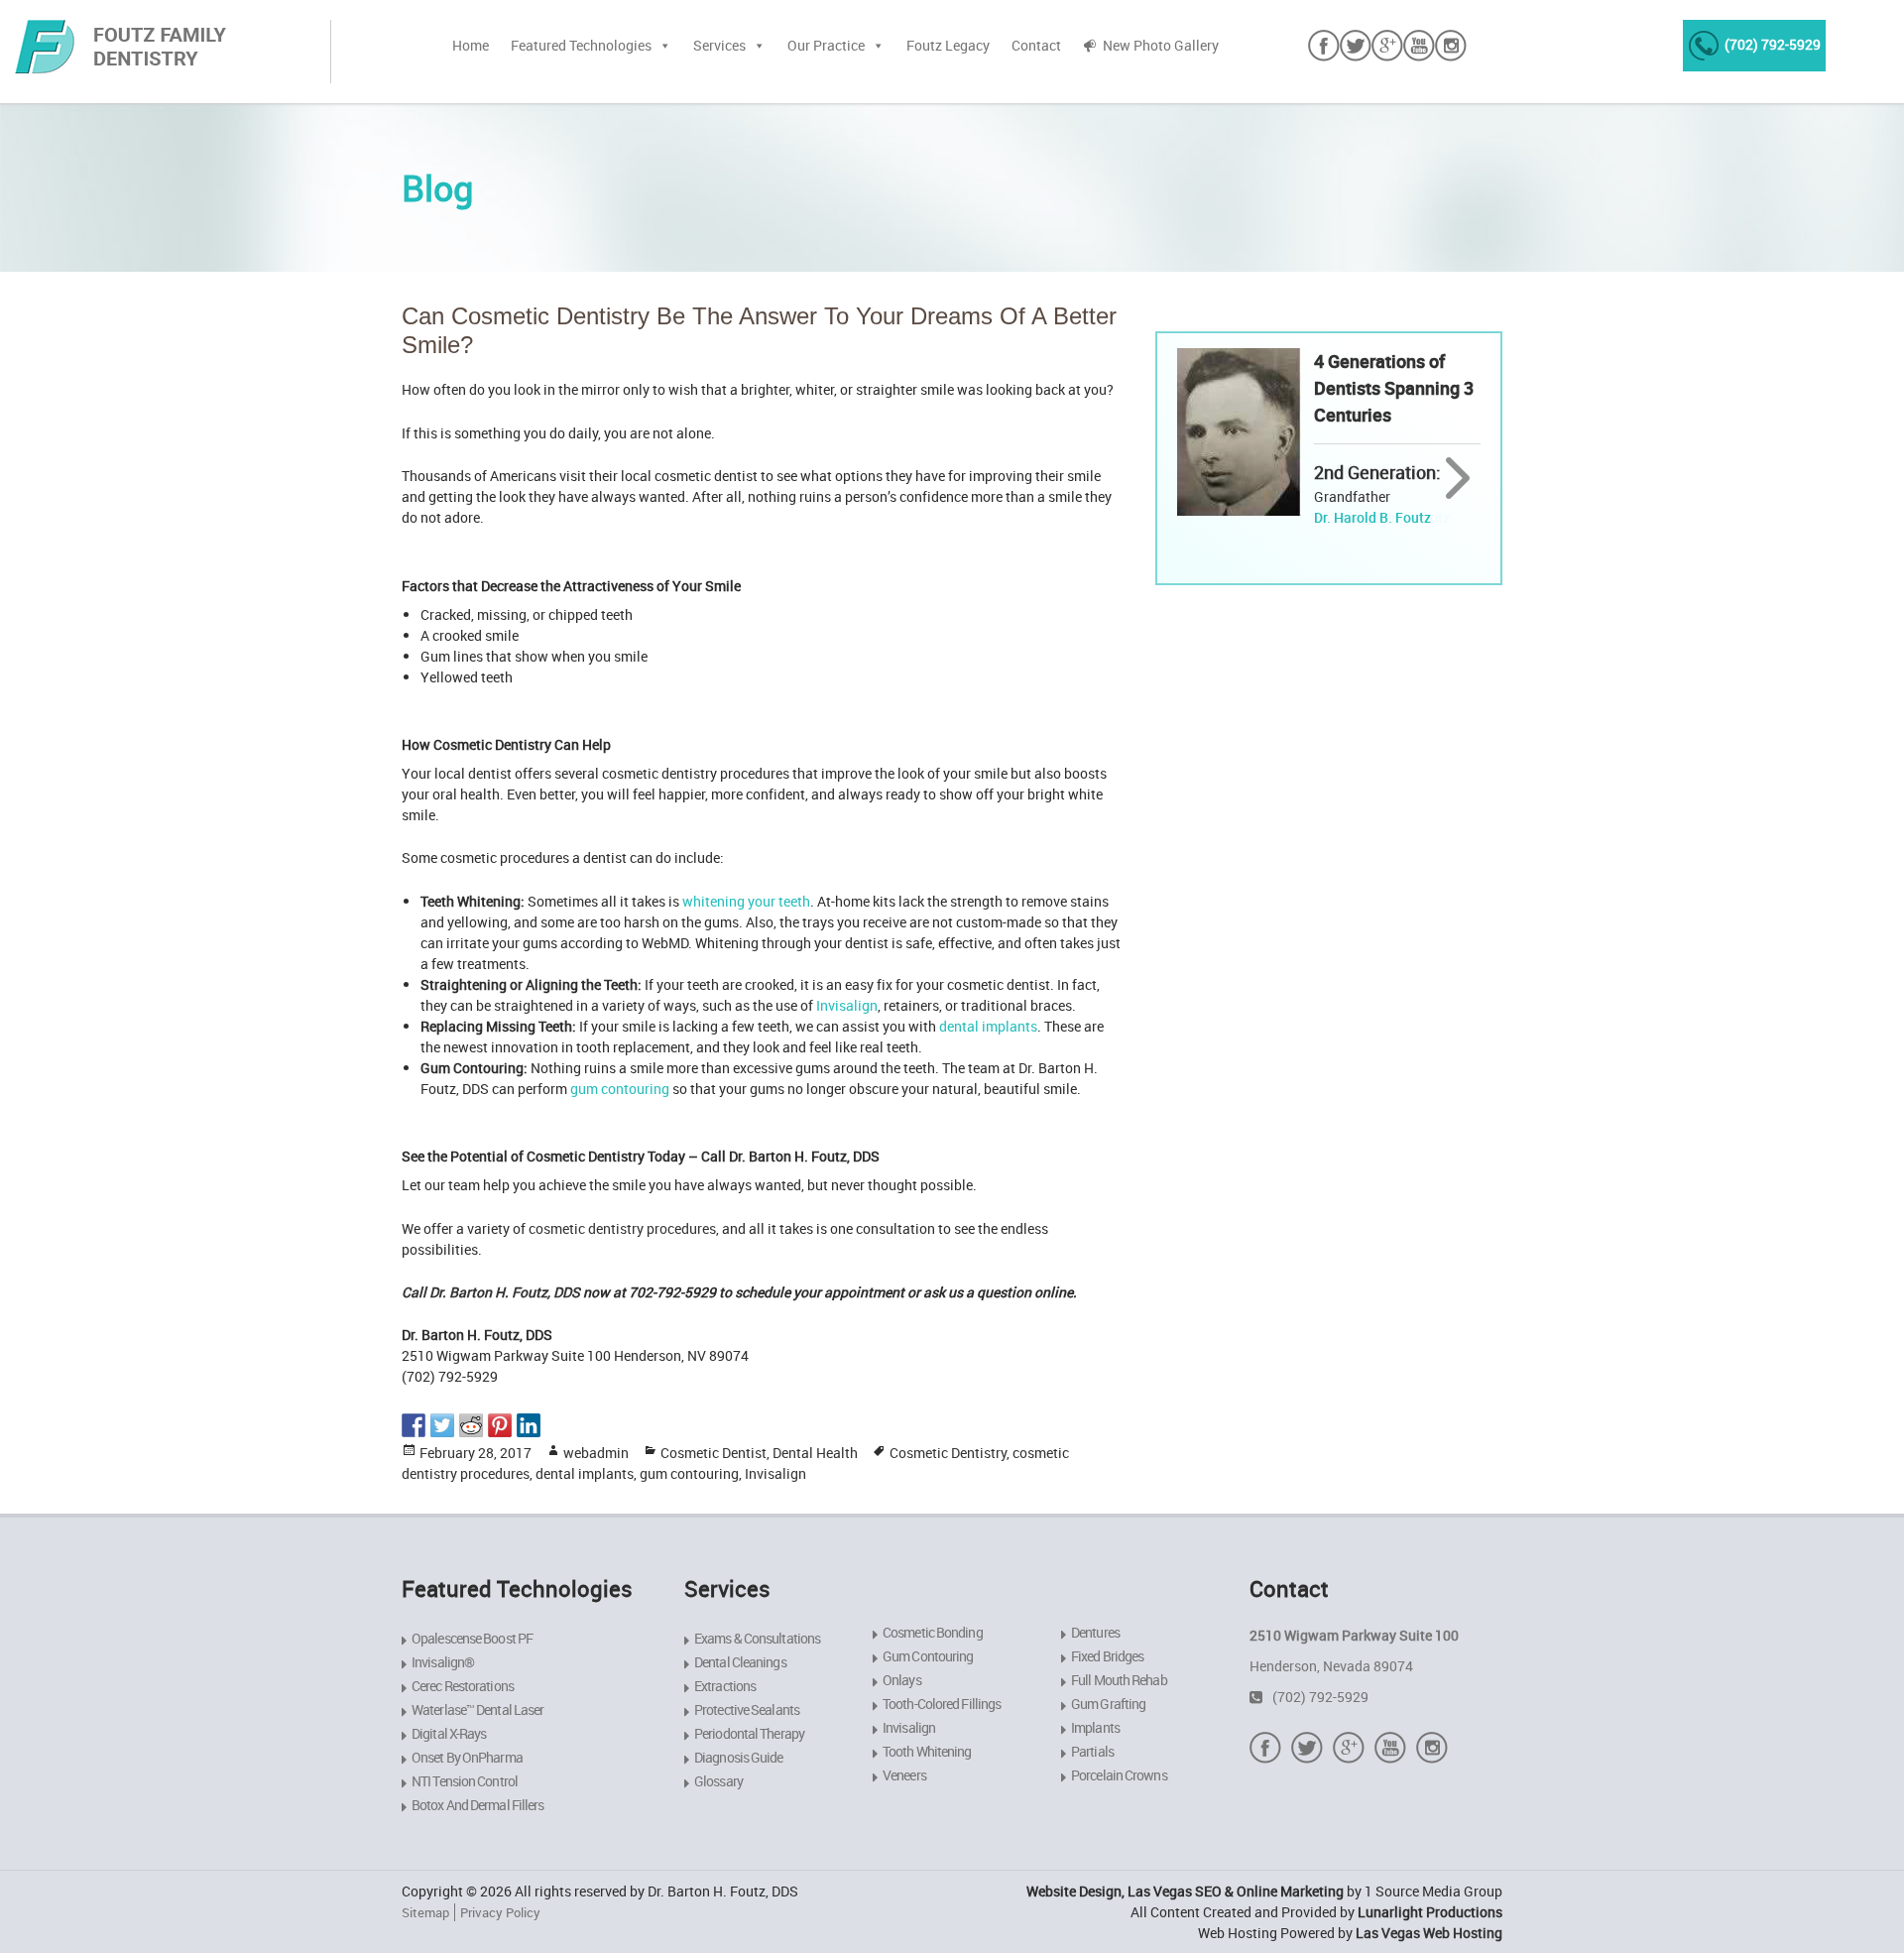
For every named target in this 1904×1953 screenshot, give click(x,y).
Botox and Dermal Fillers (477, 1805)
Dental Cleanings (740, 1662)
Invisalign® (443, 1662)
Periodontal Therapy (749, 1733)
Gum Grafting (1108, 1704)
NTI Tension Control (465, 1781)
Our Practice (826, 45)
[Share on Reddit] (471, 1425)
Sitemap (425, 1912)
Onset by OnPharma (467, 1757)
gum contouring (620, 1089)
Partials (1092, 1751)
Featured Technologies (581, 45)
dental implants (988, 1026)
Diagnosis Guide (739, 1757)
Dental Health (815, 1453)
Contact (1036, 45)
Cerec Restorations (463, 1686)
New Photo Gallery (1161, 45)
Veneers (904, 1775)
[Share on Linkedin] (529, 1425)
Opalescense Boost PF (472, 1638)
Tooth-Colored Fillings (942, 1704)
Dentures (1095, 1632)
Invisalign (847, 1005)
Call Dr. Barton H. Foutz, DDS (491, 1292)
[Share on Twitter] (442, 1425)
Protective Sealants (747, 1709)
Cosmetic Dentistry (948, 1453)
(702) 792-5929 (1773, 44)
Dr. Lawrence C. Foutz (1382, 517)
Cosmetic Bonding (933, 1632)
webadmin (596, 1453)
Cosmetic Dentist (714, 1453)
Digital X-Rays (449, 1733)
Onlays (902, 1680)
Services (719, 45)
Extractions (725, 1686)
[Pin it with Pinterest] (500, 1425)
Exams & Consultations (757, 1638)
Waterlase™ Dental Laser (477, 1709)
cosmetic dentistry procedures (622, 1228)
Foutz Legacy (948, 45)
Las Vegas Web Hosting (1429, 1933)
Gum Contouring (928, 1656)
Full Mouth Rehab (1119, 1680)
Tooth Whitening (927, 1751)
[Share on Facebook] (414, 1425)
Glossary (718, 1781)
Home (471, 45)
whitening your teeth (746, 901)
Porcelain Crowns (1119, 1775)
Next (1458, 479)
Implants (1095, 1727)
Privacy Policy (500, 1912)
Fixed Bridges (1107, 1656)
